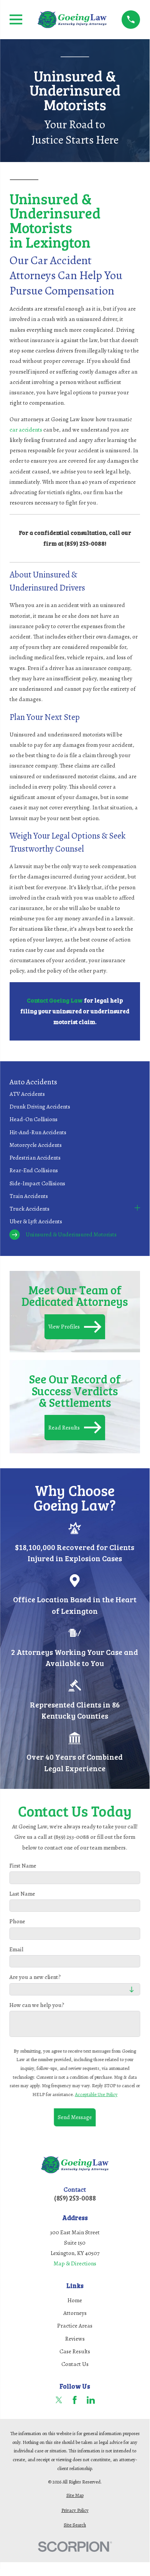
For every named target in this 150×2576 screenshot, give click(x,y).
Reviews (75, 2339)
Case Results (75, 2351)
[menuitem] (75, 1094)
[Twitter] (59, 2400)
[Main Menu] (16, 19)
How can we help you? (37, 2005)
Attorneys (75, 2313)
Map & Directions (75, 2263)
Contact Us (75, 2364)
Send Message (75, 2117)
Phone (17, 1922)
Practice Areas (75, 2326)
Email (16, 1949)
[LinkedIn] (91, 2400)
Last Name (22, 1894)
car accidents (26, 430)
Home (75, 2300)
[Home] (72, 20)
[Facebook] (75, 2400)
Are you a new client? (35, 1977)
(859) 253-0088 (75, 2198)
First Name (23, 1866)
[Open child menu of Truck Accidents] (137, 1209)
